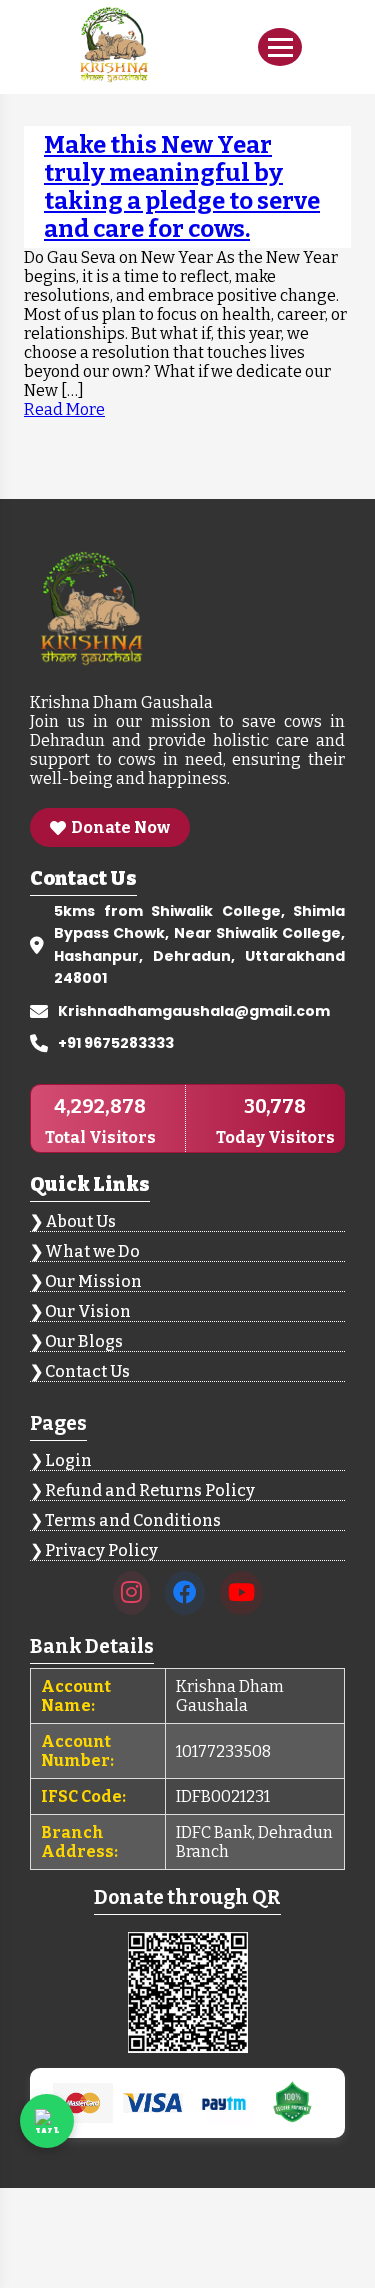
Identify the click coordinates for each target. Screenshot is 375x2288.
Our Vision (88, 1311)
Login (68, 1460)
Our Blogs (84, 1341)
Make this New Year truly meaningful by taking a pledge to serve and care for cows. (182, 187)
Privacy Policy (101, 1550)
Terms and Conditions (133, 1520)
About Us (80, 1221)
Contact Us (87, 1371)
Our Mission (93, 1281)
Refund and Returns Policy (150, 1490)
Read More (64, 409)
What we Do (92, 1251)
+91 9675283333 (116, 1043)
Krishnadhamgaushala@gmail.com (194, 1011)
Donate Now (120, 827)
